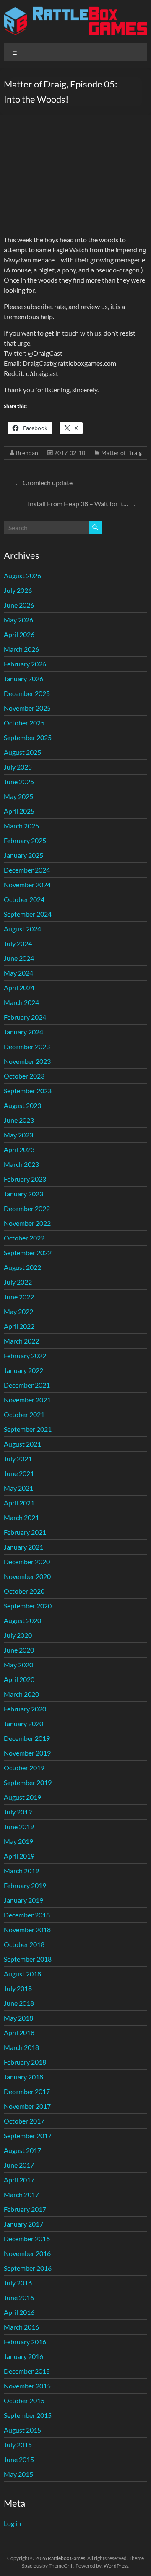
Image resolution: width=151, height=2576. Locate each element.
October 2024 (24, 899)
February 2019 (25, 1885)
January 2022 (23, 1370)
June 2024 (19, 958)
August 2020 (22, 1620)
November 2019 (27, 1753)
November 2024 (27, 885)
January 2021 (23, 1547)
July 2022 (18, 1282)
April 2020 (19, 1679)
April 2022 (19, 1326)
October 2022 (24, 1238)
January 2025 (23, 855)
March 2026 (21, 649)
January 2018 (23, 2077)
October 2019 (24, 1768)
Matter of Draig (121, 453)
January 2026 (23, 678)
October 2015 (24, 2400)
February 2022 (25, 1355)
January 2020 (23, 1723)
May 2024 (18, 973)
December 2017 (27, 2091)
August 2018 (22, 1974)
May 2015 (18, 2474)
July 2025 (18, 767)
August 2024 (22, 929)
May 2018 (18, 2018)
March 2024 (21, 1002)
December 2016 (27, 2239)
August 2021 (22, 1444)
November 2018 (27, 1929)
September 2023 (28, 1091)
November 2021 (27, 1400)
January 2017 (23, 2224)
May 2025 (18, 796)
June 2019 (19, 1826)
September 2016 (28, 2268)
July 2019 (18, 1812)
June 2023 (19, 1120)
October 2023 (24, 1076)
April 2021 (19, 1503)
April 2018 (19, 2033)
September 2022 (28, 1252)
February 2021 (25, 1532)
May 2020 (18, 1665)
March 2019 (21, 1871)
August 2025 (22, 752)
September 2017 (28, 2136)
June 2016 (19, 2297)
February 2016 (25, 2342)
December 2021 (27, 1385)
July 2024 (18, 943)
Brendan (27, 453)
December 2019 (27, 1738)
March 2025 (21, 826)
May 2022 (18, 1311)
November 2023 (27, 1061)
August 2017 (22, 2150)
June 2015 (19, 2459)
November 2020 (27, 1576)
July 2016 (18, 2283)
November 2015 (27, 2386)
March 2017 (21, 2194)
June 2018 (19, 2003)
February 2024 (25, 1017)
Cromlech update (44, 483)
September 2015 (28, 2415)
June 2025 (19, 782)
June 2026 (19, 605)
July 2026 (18, 590)
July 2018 (18, 1988)
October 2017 (24, 2121)
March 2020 (21, 1694)
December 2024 (27, 870)
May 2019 (18, 1841)
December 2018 (27, 1915)
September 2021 (28, 1429)
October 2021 (24, 1414)
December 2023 (27, 1046)
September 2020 (28, 1606)
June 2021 (19, 1473)
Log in (12, 2523)
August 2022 (22, 1267)
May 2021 (18, 1488)
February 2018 (25, 2062)
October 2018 (24, 1944)
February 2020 (25, 1709)
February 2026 (25, 664)
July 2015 (18, 2445)
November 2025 (27, 708)
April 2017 (19, 2180)
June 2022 (19, 1297)
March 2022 (21, 1341)
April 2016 (19, 2312)
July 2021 (18, 1459)
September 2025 (28, 737)
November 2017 (27, 2106)
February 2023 (25, 1179)
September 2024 (28, 914)
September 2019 (28, 1782)
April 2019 (19, 1856)
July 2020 (18, 1635)
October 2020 (24, 1591)
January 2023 (23, 1194)
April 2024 (19, 988)
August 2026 (22, 575)
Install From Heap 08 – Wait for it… (82, 504)
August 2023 (22, 1105)
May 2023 (18, 1135)
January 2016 (23, 2356)
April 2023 (19, 1149)
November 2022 (27, 1223)
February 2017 (25, 2209)
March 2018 (21, 2047)
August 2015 (22, 2430)
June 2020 (19, 1650)
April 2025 (19, 811)
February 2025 (25, 840)
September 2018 (28, 1959)
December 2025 (27, 693)
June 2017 (19, 2165)
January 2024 (23, 1032)
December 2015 (27, 2371)
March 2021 (21, 1517)
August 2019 (22, 1797)
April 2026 (19, 634)
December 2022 (27, 1208)
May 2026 (18, 620)
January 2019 (23, 1900)
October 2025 (24, 723)
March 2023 (21, 1164)
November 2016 (27, 2253)
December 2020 (27, 1562)
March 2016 (21, 2327)
